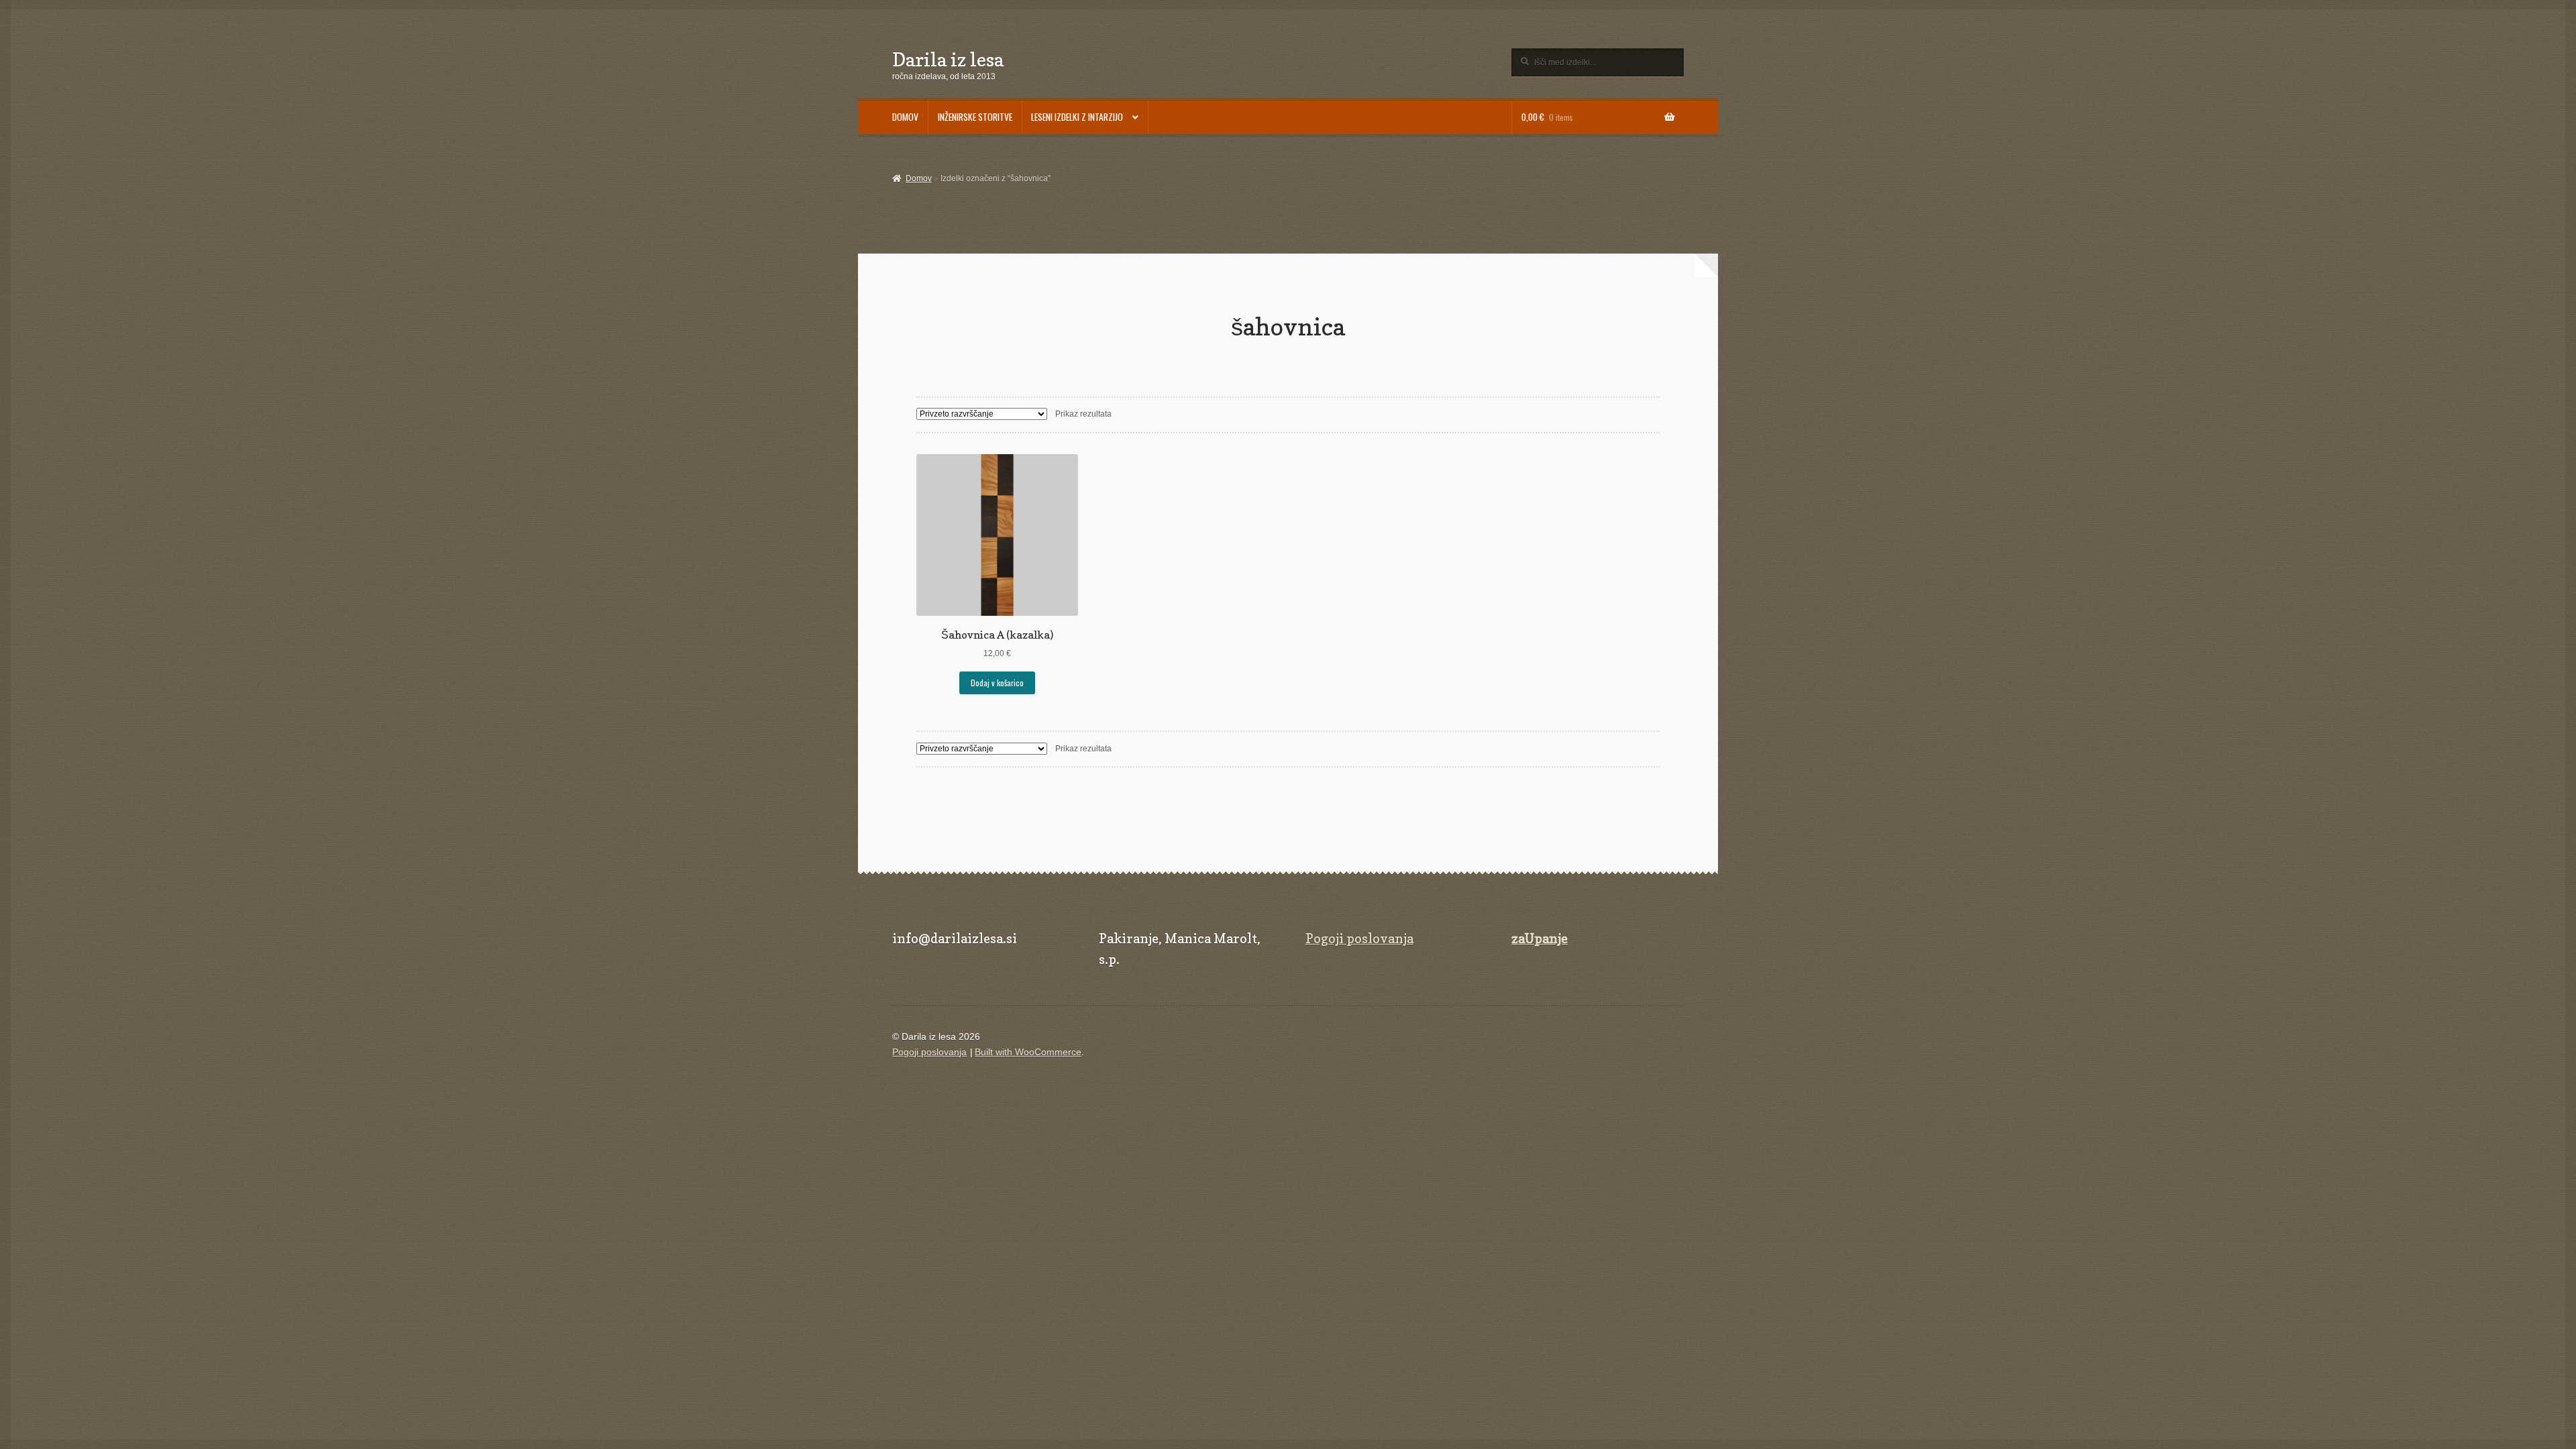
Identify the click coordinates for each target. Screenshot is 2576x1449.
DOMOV (905, 117)
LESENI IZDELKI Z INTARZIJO (1077, 117)
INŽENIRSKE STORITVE (975, 117)
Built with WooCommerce (1028, 1052)
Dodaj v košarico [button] (997, 683)
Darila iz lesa (948, 59)
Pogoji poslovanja (1359, 938)
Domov (918, 178)
